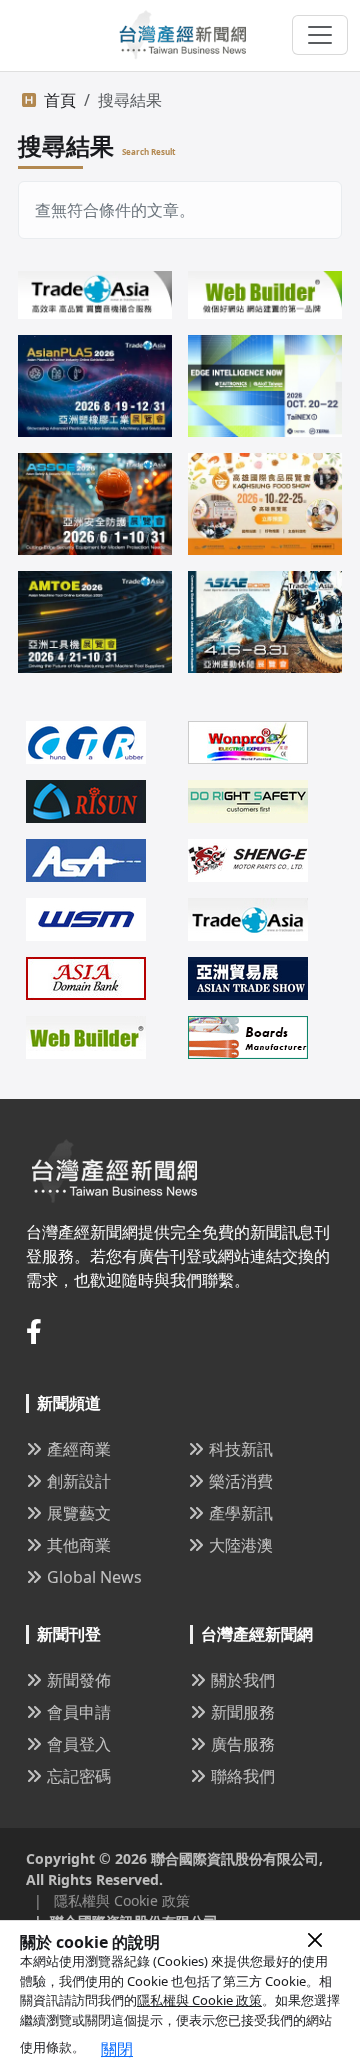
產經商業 (79, 1449)
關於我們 (243, 1680)
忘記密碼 (79, 1776)
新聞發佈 (79, 1680)
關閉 (117, 2049)
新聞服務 (243, 1712)
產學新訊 (241, 1513)
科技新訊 (241, 1449)
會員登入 (79, 1744)
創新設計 (79, 1481)
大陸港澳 (241, 1545)
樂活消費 (241, 1481)
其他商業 (79, 1545)
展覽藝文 (79, 1513)
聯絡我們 (243, 1776)
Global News (94, 1577)
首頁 (60, 100)
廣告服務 (243, 1744)
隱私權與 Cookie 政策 (199, 2000)
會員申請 (79, 1712)
